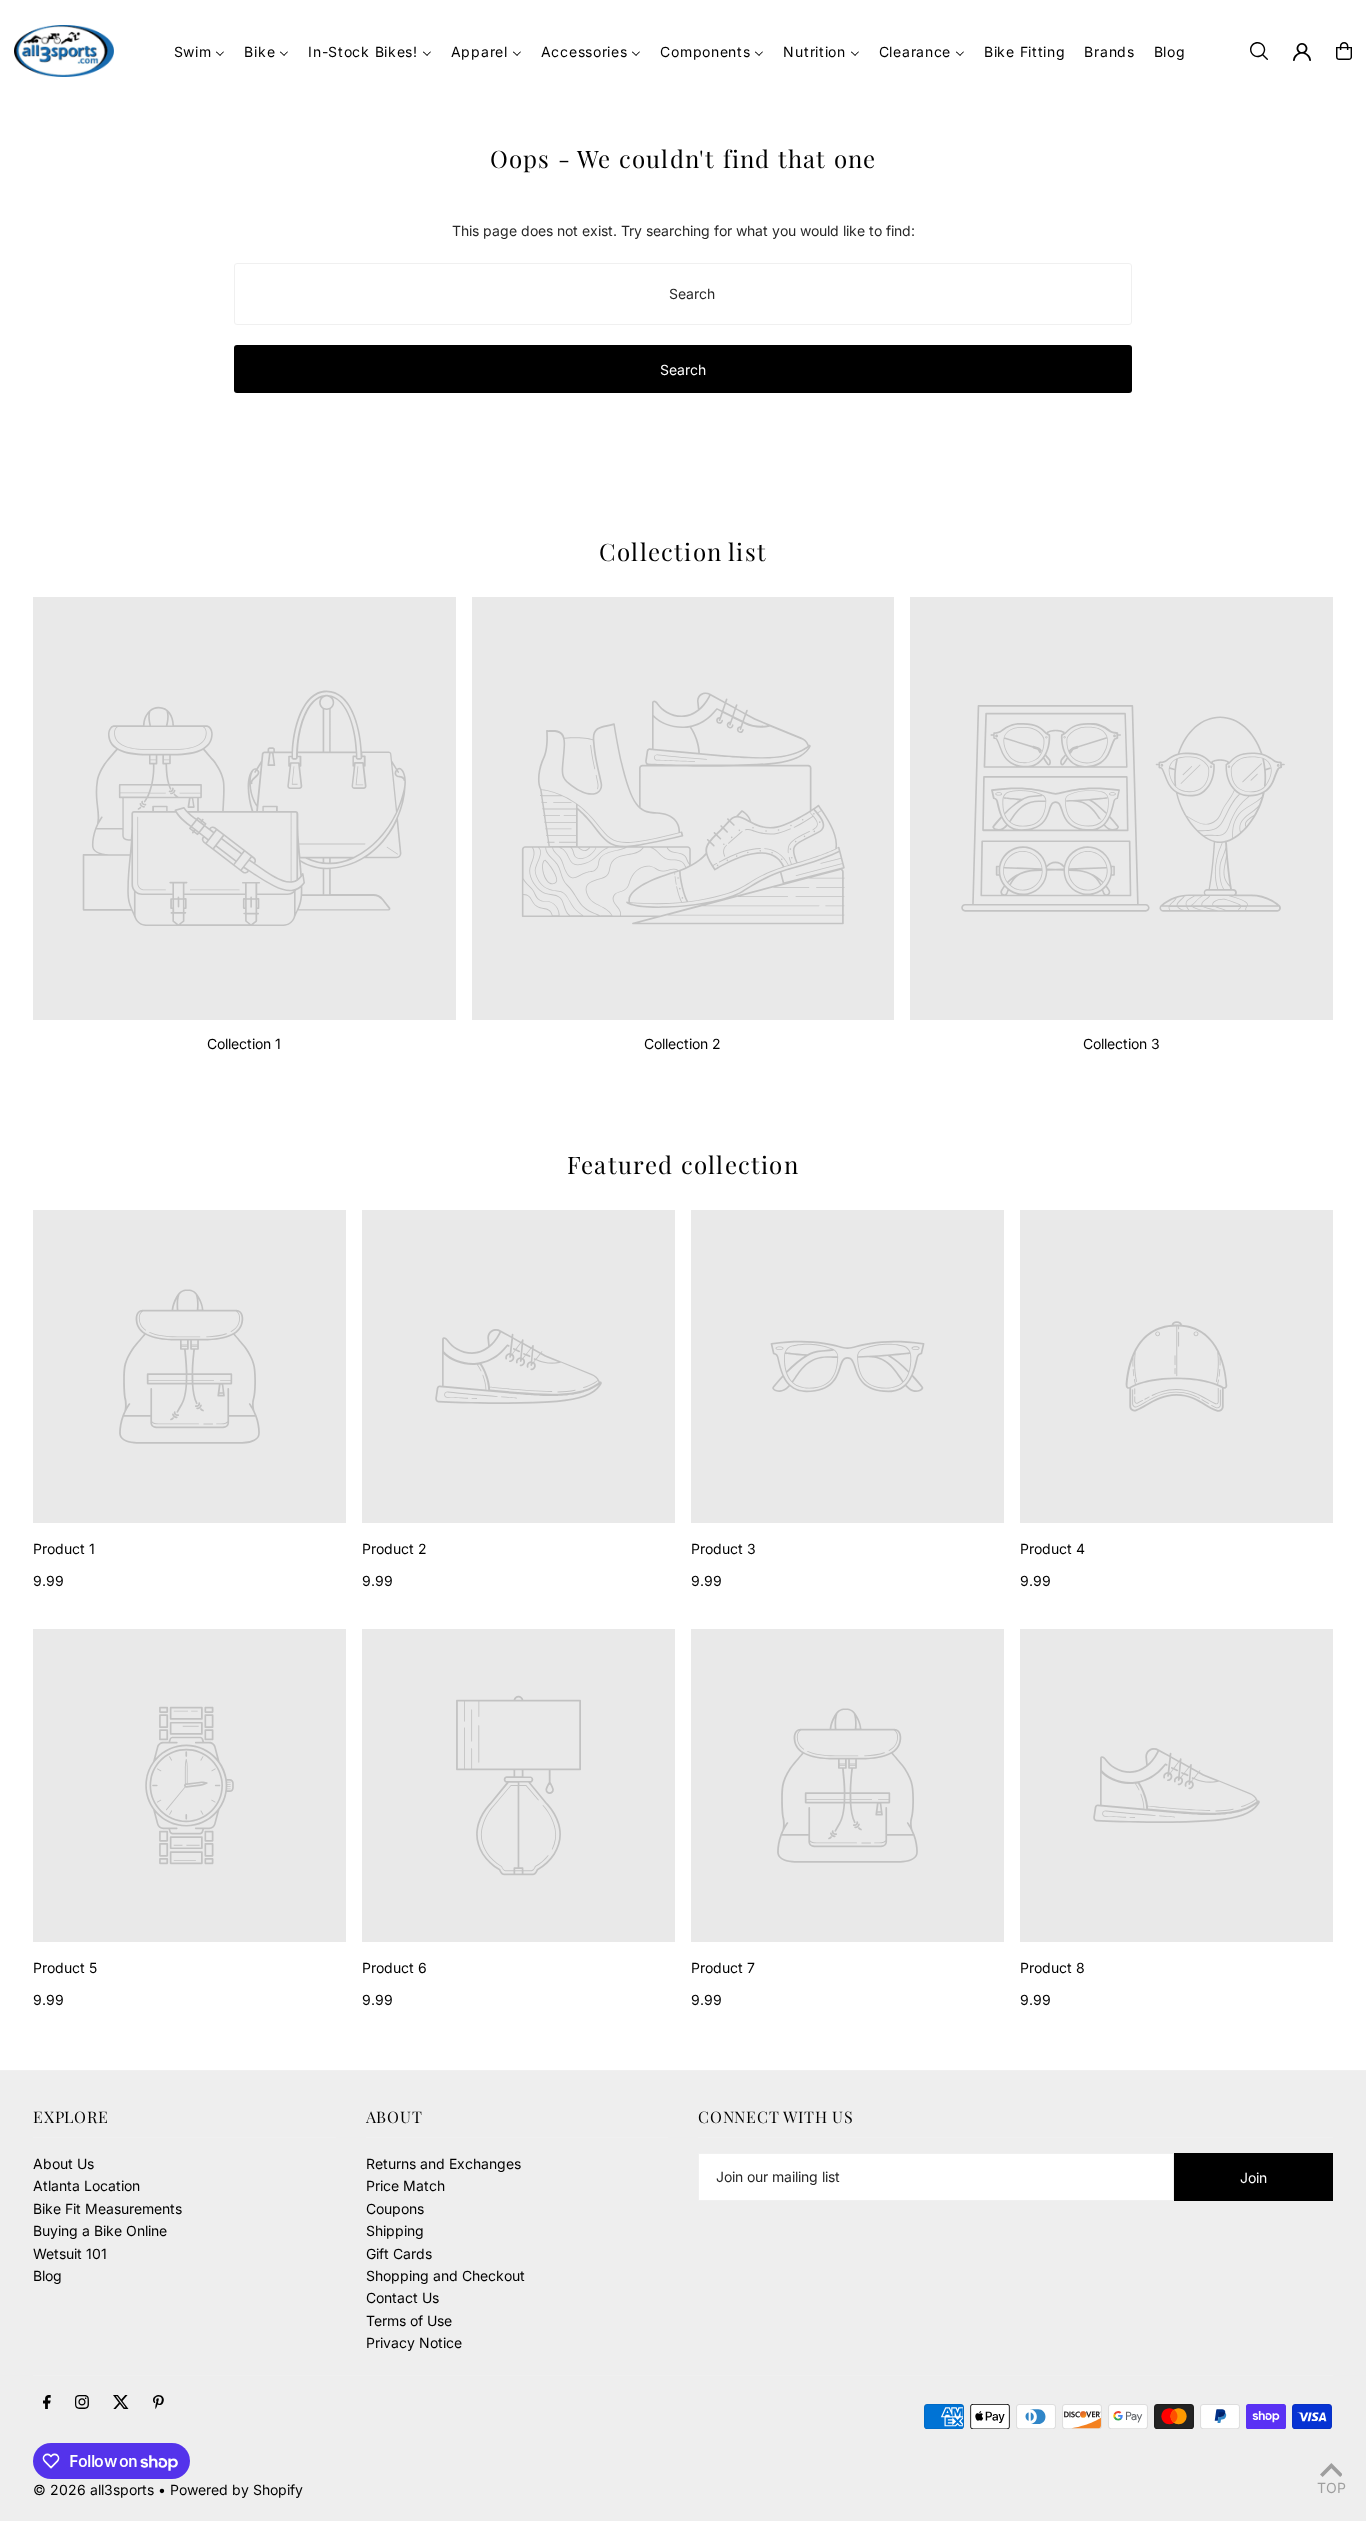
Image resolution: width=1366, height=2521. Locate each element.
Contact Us (402, 2297)
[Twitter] (121, 2403)
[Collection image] (244, 808)
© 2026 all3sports (93, 2489)
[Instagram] (82, 2403)
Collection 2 (682, 1043)
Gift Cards (399, 2253)
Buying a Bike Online (100, 2230)
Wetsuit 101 (70, 2253)
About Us (63, 2163)
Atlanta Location (86, 2185)
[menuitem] (200, 51)
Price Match (405, 2185)
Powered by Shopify (236, 2489)
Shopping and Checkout (445, 2275)
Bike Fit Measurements (107, 2208)
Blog (47, 2275)
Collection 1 (244, 1043)
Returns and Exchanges (443, 2163)
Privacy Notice (414, 2342)
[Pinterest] (158, 2403)
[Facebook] (47, 2403)
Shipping (395, 2230)
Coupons (395, 2208)
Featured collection (683, 1164)
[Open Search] (1259, 51)
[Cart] (1344, 51)
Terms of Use (409, 2320)
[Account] (1302, 52)
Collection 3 (1121, 1043)
